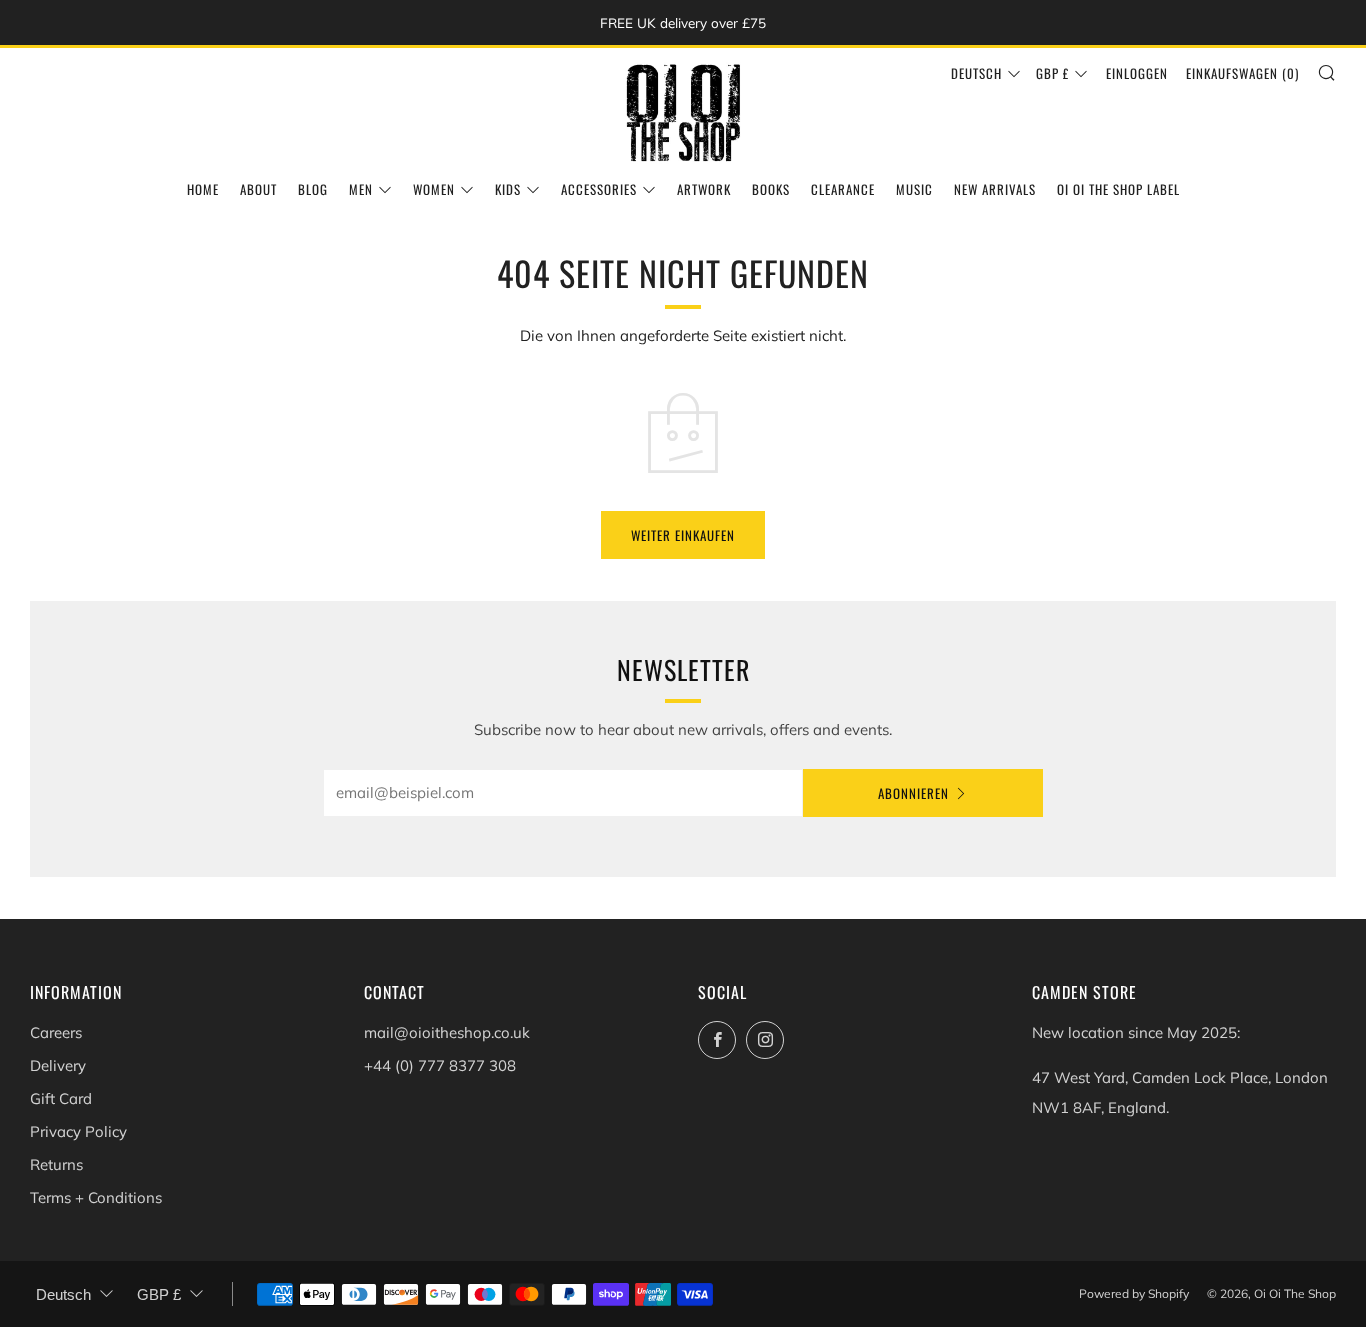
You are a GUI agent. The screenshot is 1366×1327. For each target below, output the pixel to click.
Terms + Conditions (96, 1197)
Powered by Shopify (1134, 1293)
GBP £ (1052, 73)
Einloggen (1137, 73)
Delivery (58, 1065)
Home (203, 189)
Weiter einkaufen (683, 535)
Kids (508, 189)
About (258, 189)
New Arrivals (995, 189)
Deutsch (976, 73)
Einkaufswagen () (1242, 73)
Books (771, 189)
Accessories (599, 189)
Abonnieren (913, 793)
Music (914, 189)
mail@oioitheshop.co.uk (447, 1032)
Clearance (843, 189)
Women (434, 189)
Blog (313, 189)
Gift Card (61, 1098)
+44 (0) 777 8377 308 (440, 1065)
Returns (56, 1164)
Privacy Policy (78, 1131)
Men (361, 189)
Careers (56, 1032)
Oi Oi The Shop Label (1118, 189)
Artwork (704, 189)
